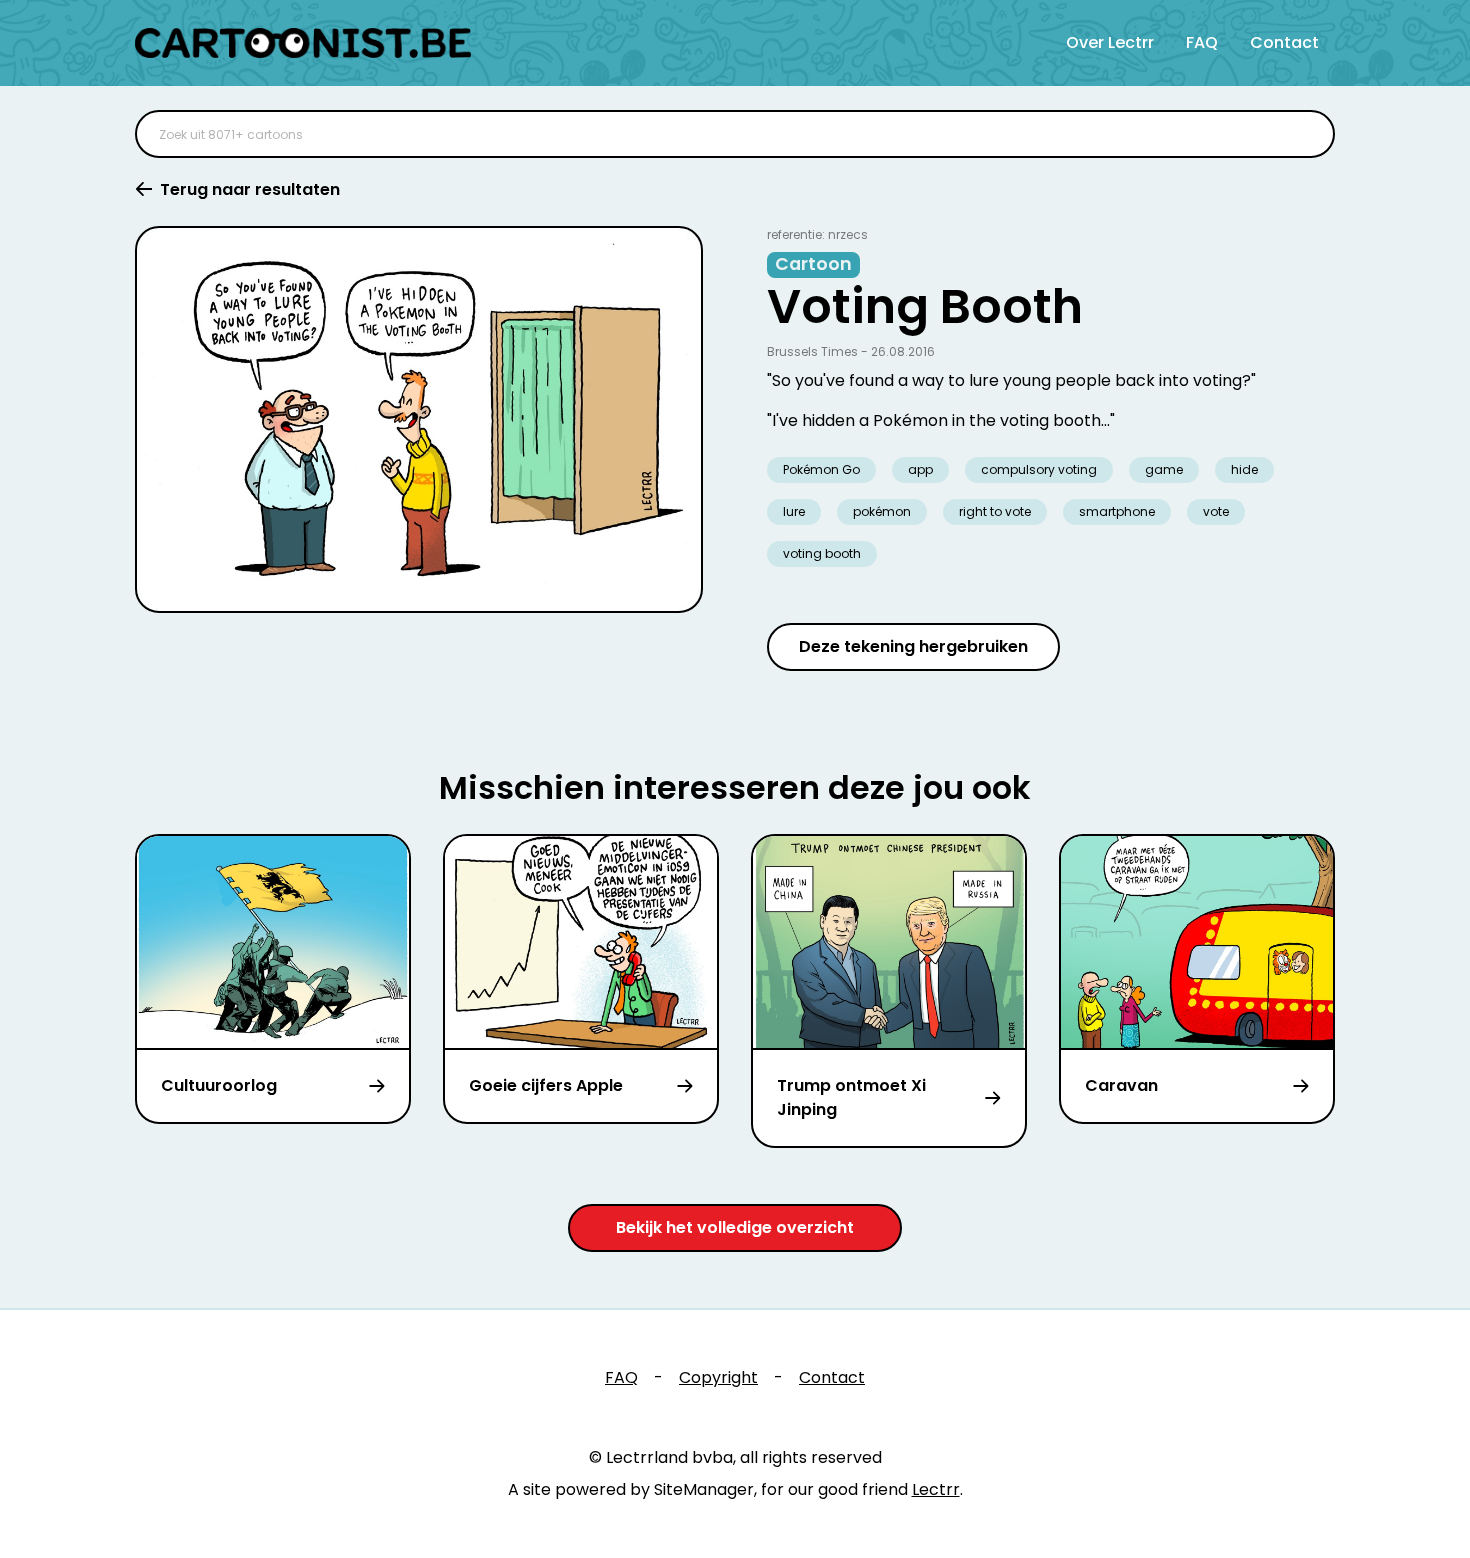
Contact (1284, 42)
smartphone (1117, 511)
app (920, 469)
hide (1244, 469)
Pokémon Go (821, 469)
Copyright (718, 1377)
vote (1216, 511)
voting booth (822, 553)
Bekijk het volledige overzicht (735, 1227)
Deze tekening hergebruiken (913, 646)
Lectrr (936, 1489)
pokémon (882, 511)
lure (794, 511)
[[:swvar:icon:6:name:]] (1307, 134)
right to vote (995, 511)
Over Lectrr (1110, 42)
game (1164, 469)
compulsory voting (1039, 469)
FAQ (1202, 42)
